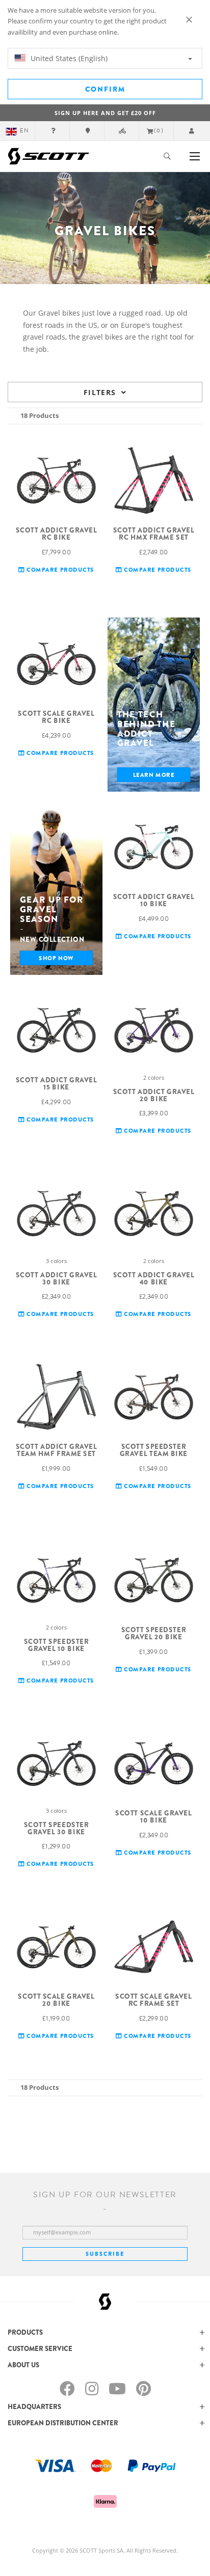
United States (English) (68, 58)
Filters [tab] (100, 392)
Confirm (105, 89)
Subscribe (105, 2254)
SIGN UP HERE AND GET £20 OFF (105, 113)
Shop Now (56, 958)
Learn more (154, 775)
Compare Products (59, 569)
